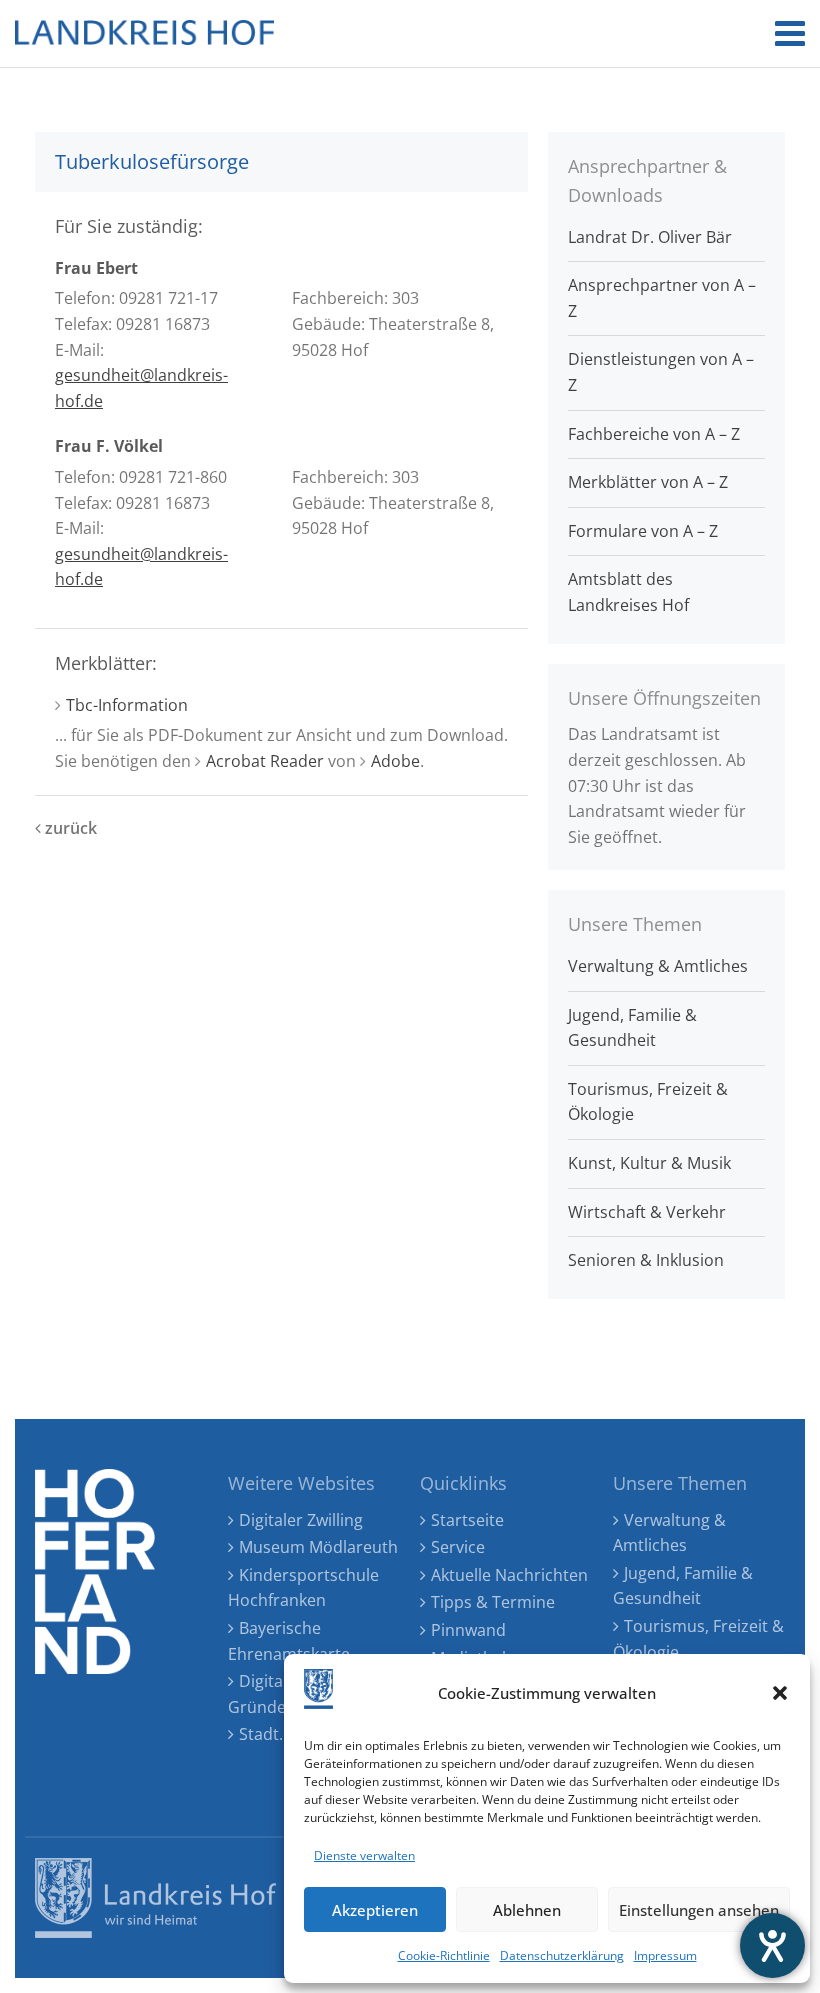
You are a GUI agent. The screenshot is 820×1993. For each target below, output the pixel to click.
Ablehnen (527, 1910)
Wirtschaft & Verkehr (647, 1212)
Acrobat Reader (265, 761)
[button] (780, 1693)
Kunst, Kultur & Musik (649, 1163)
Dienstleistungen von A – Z (661, 372)
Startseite (467, 1520)
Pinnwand (468, 1630)
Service (458, 1547)
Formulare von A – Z (643, 531)
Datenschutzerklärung (562, 1955)
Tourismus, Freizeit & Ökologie (648, 1102)
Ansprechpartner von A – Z (662, 298)
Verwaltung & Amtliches (658, 966)
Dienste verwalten (364, 1855)
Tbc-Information (127, 705)
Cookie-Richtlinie (444, 1955)
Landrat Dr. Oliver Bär (650, 237)
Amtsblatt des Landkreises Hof (628, 592)
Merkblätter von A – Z (648, 482)
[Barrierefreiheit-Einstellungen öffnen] (772, 1945)
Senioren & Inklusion (646, 1260)
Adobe (395, 761)
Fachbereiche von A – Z (654, 434)
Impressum (665, 1955)
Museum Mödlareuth (318, 1547)
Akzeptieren (375, 1910)
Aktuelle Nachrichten (509, 1575)
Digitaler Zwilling (301, 1520)
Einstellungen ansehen (699, 1910)
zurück (69, 828)
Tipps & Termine (493, 1602)
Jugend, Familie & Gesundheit (632, 1028)
